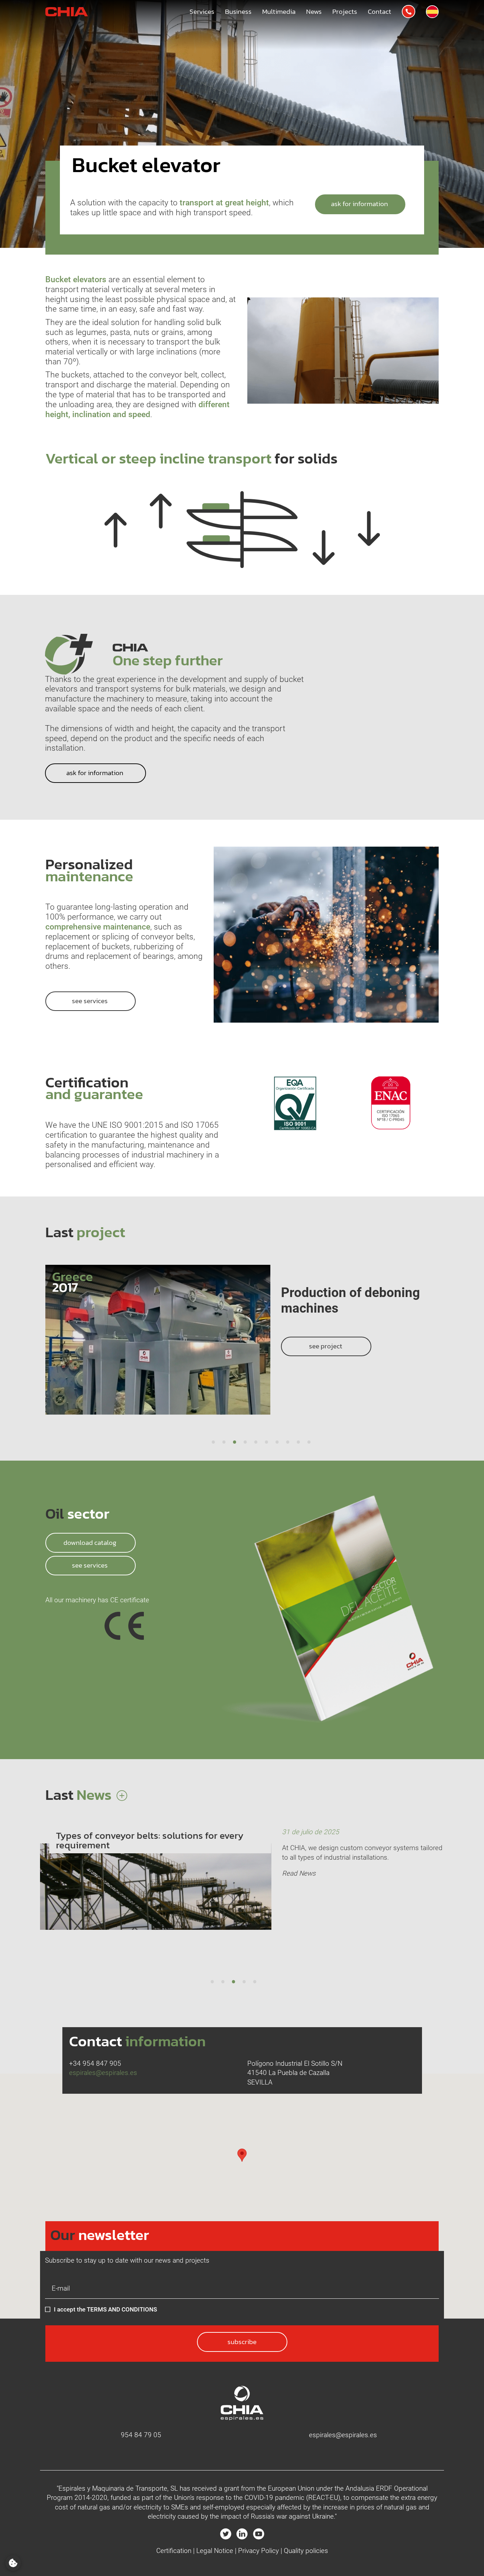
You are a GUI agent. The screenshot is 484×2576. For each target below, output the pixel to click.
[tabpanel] (242, 1349)
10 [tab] (309, 1443)
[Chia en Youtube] (259, 2534)
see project (326, 1330)
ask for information (360, 204)
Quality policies (306, 2551)
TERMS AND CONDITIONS (122, 2309)
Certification (174, 2551)
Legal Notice (215, 2551)
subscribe (242, 2342)
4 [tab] (245, 1443)
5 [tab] (256, 1443)
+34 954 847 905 (95, 2063)
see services (91, 1565)
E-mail (55, 2286)
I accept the (105, 2309)
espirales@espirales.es (103, 2073)
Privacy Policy (258, 2551)
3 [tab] (235, 1443)
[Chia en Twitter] (226, 2534)
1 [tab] (213, 1443)
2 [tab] (224, 1443)
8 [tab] (288, 1443)
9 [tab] (298, 1443)
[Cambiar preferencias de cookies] (13, 2563)
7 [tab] (277, 1443)
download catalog (91, 1543)
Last (80, 1795)
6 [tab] (266, 1443)
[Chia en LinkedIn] (242, 2534)
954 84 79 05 (141, 2435)
